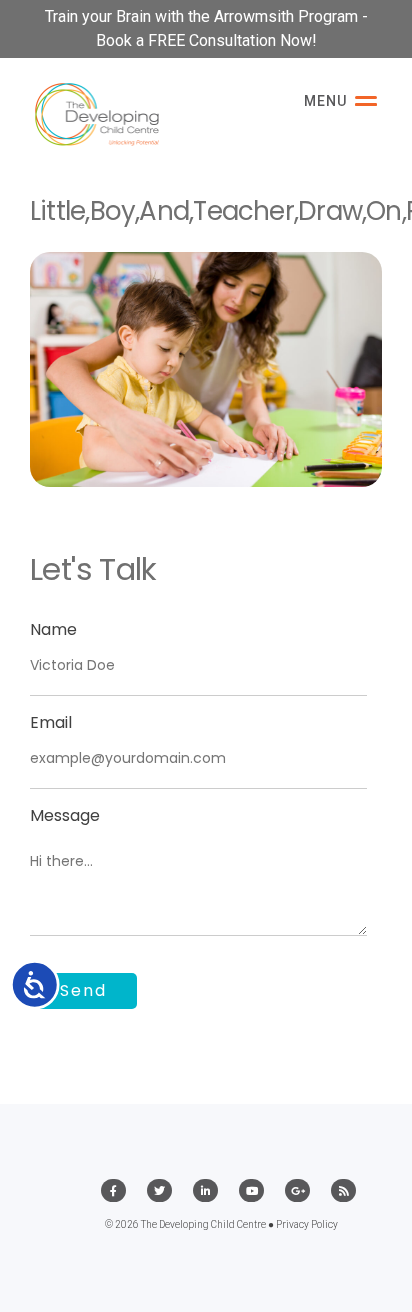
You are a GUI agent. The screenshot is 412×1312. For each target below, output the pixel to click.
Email (51, 722)
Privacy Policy (307, 1224)
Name (53, 629)
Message (65, 815)
